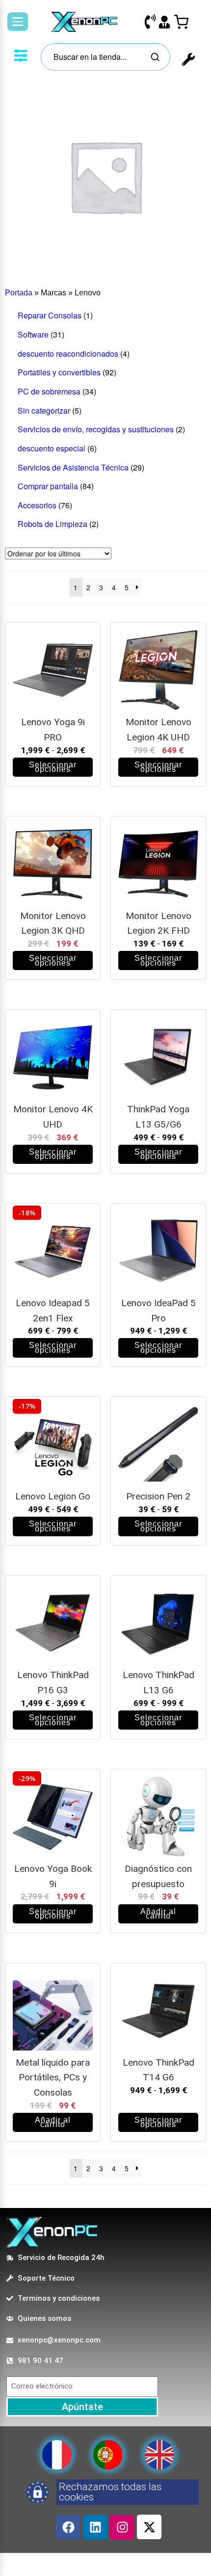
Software (33, 334)
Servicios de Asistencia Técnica (73, 467)
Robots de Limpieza (53, 524)
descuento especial (52, 448)
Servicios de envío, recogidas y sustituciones (96, 429)
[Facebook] (68, 2527)
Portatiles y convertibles (59, 372)
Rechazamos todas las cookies (110, 2492)
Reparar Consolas (50, 315)
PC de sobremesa (49, 391)
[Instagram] (122, 2527)
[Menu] (18, 22)
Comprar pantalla (48, 486)
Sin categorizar (44, 410)
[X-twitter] (149, 2527)
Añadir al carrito (158, 1914)
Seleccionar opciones (53, 767)
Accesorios (37, 505)
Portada (19, 293)
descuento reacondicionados (68, 354)
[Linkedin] (95, 2527)
